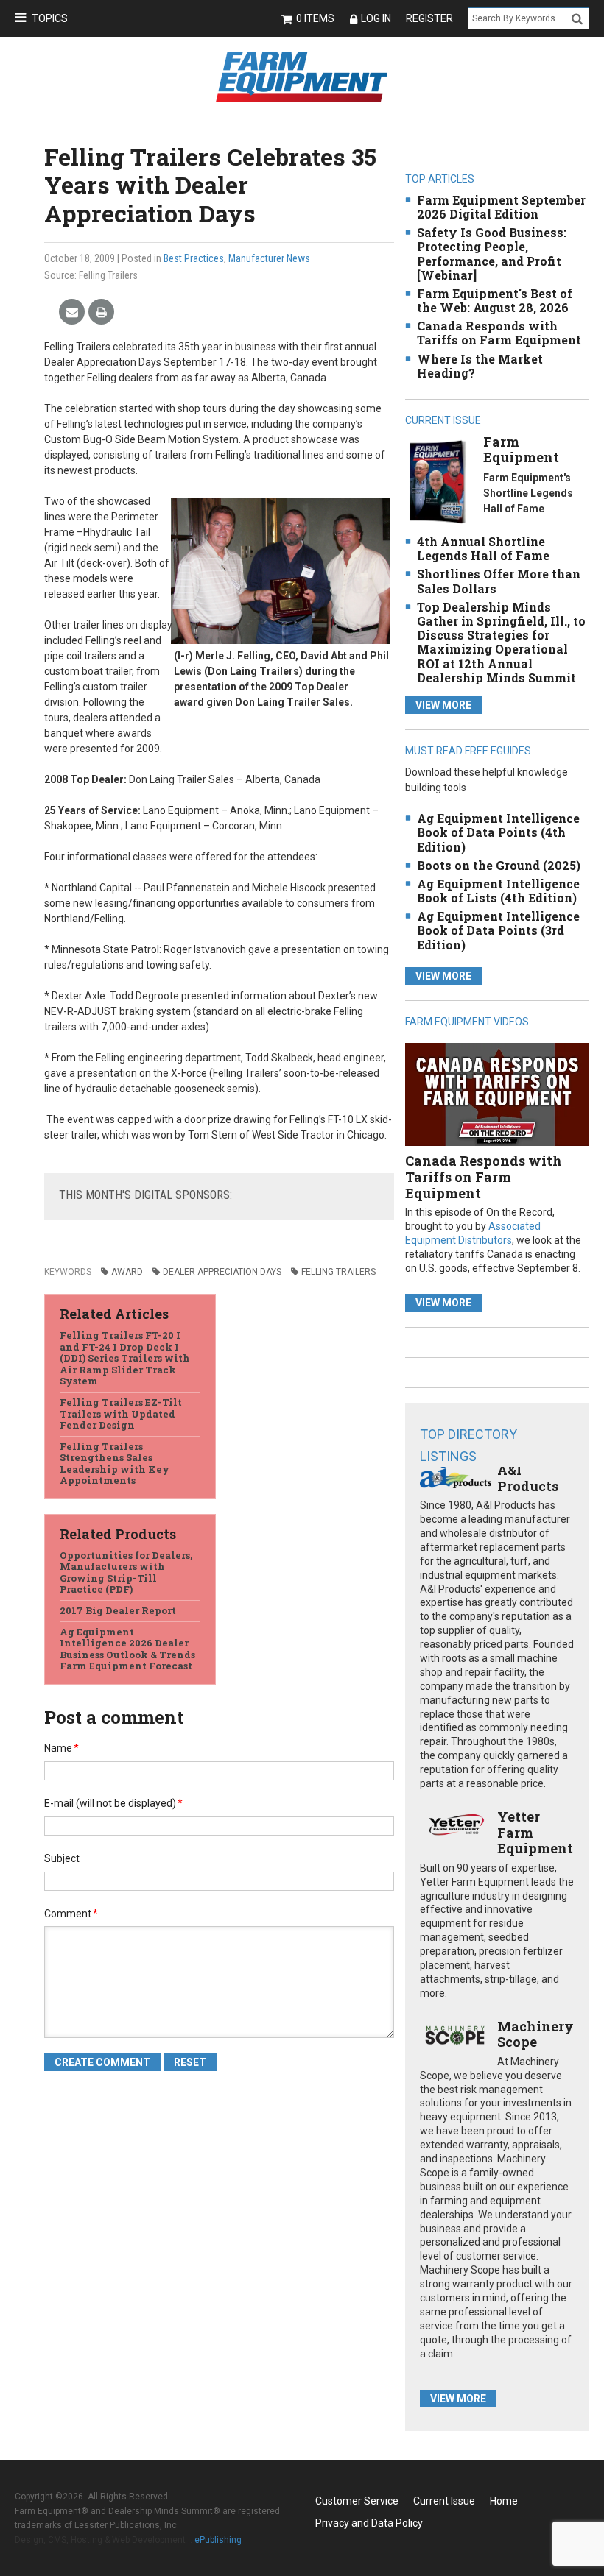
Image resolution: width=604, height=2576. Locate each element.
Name (62, 1748)
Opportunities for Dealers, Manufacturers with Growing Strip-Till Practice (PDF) (126, 1572)
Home (504, 2501)
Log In (376, 18)
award (127, 1272)
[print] (101, 312)
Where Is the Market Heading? (480, 366)
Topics (50, 18)
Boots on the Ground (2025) (499, 865)
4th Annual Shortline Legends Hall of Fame (483, 548)
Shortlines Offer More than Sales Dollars (499, 581)
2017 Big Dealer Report (118, 1610)
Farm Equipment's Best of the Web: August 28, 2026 (495, 300)
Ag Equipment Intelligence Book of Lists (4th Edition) (498, 891)
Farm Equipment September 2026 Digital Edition (501, 207)
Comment (71, 1914)
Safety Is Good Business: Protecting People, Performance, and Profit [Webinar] (492, 254)
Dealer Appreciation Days (222, 1272)
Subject (62, 1858)
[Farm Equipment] (438, 481)
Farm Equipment (521, 450)
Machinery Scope (535, 2034)
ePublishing (218, 2540)
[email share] (72, 312)
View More (443, 705)
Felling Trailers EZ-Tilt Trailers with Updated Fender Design (121, 1413)
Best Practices (194, 258)
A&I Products (528, 1478)
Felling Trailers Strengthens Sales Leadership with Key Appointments (115, 1464)
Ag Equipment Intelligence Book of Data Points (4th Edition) (498, 832)
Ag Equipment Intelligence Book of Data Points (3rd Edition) (498, 930)
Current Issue (444, 2501)
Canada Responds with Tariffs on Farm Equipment (499, 333)
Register (429, 18)
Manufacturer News (269, 258)
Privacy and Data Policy (369, 2523)
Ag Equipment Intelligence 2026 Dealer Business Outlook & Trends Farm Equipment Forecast (127, 1649)
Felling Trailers (338, 1272)
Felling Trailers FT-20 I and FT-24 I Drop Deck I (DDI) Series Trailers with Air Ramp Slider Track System (125, 1358)
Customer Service (357, 2501)
